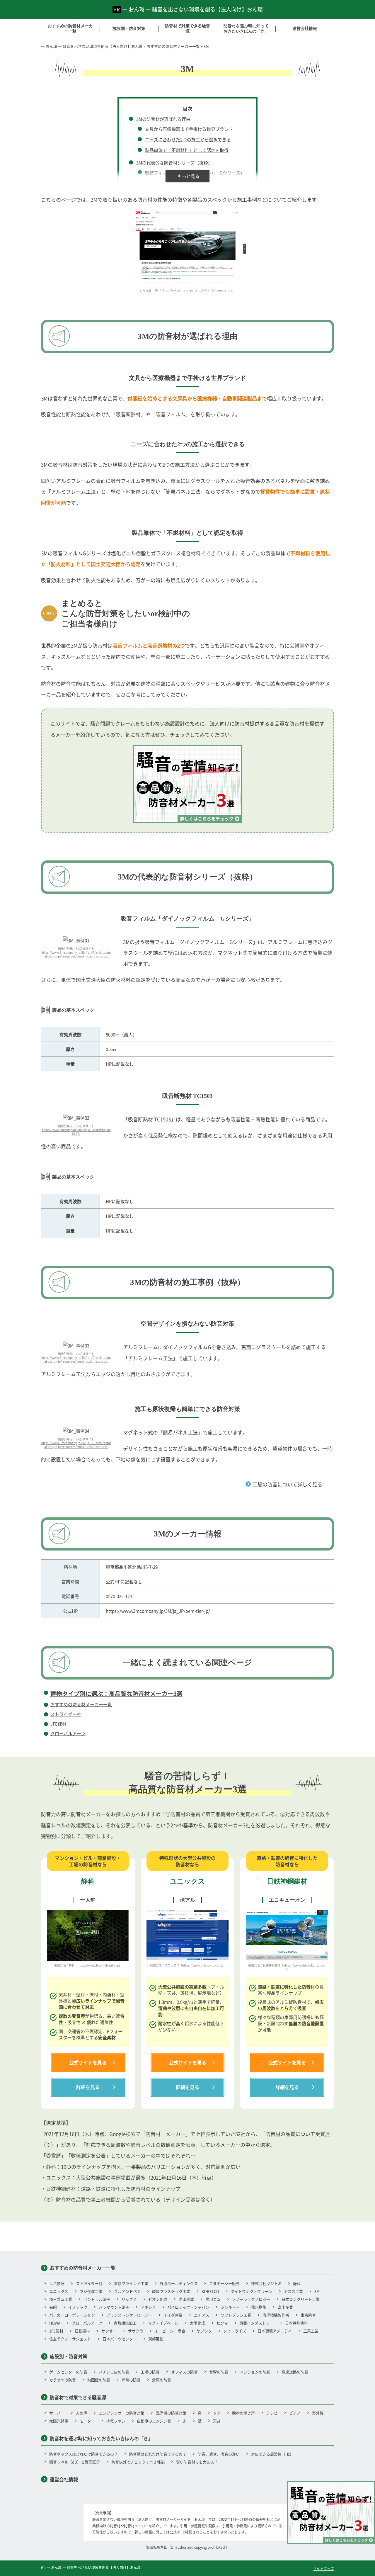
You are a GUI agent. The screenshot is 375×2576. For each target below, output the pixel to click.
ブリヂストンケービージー (129, 2315)
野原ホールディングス (179, 2283)
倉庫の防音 (162, 2380)
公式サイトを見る (88, 2062)
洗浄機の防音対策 (171, 2413)
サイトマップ (323, 2569)
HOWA (55, 2323)
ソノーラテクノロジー (251, 2299)
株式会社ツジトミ (266, 2283)
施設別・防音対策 (129, 29)
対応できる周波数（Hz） (272, 2454)
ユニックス (59, 2291)
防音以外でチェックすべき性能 (138, 2462)
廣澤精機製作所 (276, 2315)
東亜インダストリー (256, 2323)
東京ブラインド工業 (131, 2283)
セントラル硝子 (97, 2299)
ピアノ (295, 2413)
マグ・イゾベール (163, 2323)
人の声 (82, 2413)
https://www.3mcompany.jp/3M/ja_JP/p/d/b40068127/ (76, 1132)
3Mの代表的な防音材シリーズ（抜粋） (174, 163)
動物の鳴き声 (243, 2413)
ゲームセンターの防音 (68, 2372)
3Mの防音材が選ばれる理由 (163, 119)
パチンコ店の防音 (114, 2372)
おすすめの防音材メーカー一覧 (70, 29)
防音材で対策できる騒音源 (187, 29)
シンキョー (230, 2307)
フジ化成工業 (91, 2291)
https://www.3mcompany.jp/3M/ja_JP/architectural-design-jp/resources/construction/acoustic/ (76, 954)
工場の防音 (150, 2372)
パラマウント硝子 (114, 2307)
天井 (217, 2421)
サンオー (109, 2331)
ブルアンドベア (127, 2291)
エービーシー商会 (170, 2331)
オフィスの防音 (184, 2372)
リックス (129, 2299)
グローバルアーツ (68, 1733)
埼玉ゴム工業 (61, 2299)
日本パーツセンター (120, 2339)
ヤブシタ (204, 2331)
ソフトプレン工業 (236, 2315)
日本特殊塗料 (296, 2323)
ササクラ (136, 2331)
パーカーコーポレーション (72, 2315)
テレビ (272, 2413)
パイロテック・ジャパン (188, 2307)
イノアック (78, 2307)
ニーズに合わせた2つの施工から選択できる (188, 139)
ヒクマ (222, 2323)
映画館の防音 (99, 2380)
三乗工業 (311, 2331)
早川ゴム (213, 2299)
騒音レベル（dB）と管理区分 (75, 2462)
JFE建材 (58, 1724)
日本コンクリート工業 (301, 2299)
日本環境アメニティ (275, 2331)
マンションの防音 (255, 2372)
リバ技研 (57, 2283)
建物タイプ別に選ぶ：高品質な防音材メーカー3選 (116, 1693)
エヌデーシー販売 (224, 2283)
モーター (87, 2421)
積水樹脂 (259, 2307)
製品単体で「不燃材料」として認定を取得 (187, 150)
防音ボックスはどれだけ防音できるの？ (83, 2454)
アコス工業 (293, 2291)
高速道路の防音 (295, 2372)
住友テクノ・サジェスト (70, 2339)
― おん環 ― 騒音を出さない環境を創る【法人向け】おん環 (192, 9)
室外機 (318, 2413)
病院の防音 (131, 2380)
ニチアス (202, 2315)
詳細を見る (88, 2087)
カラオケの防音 (63, 2380)
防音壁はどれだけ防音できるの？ (158, 2454)
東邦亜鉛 (156, 2339)
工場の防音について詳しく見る (287, 1484)
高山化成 (186, 2299)
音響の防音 (219, 2372)
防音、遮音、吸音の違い (219, 2454)
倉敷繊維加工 (125, 2323)
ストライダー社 (66, 1714)
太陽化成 (197, 2323)
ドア (217, 2413)
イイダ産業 (173, 2315)
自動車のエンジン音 (154, 2421)
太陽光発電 (59, 2421)
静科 (297, 2283)
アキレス (148, 2307)
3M (317, 2291)
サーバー (57, 2413)
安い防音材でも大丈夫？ (197, 2462)
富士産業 (285, 2307)
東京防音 (308, 2315)
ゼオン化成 (158, 2299)
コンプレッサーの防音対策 (122, 2413)
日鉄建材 (82, 2331)
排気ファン (116, 2421)
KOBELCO (210, 2291)
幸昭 (53, 2307)
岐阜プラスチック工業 (171, 2291)
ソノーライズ (235, 2331)
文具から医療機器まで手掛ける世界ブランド (189, 129)
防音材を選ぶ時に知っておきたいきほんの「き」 (246, 29)
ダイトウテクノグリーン (252, 2291)
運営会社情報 (305, 29)
